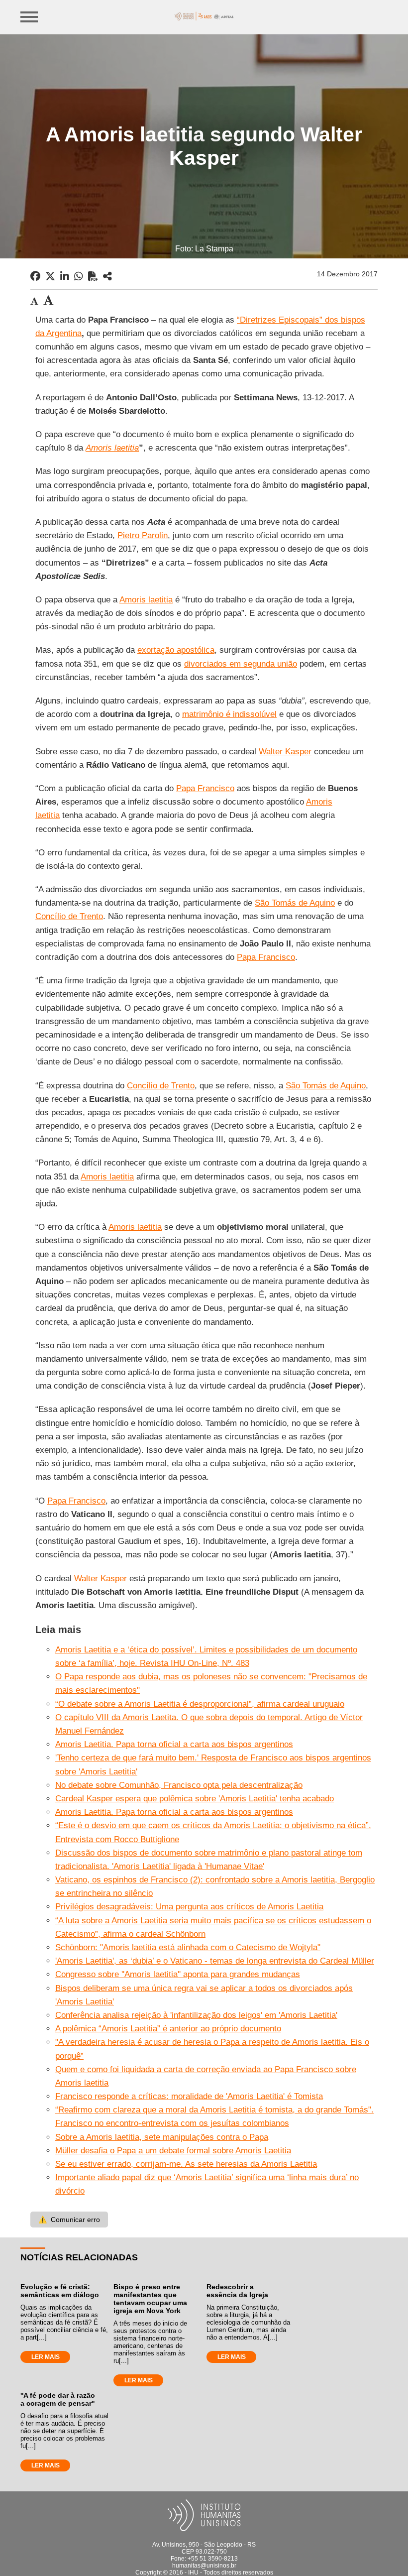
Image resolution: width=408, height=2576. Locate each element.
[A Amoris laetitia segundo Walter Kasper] (107, 276)
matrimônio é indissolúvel (229, 714)
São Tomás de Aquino (295, 903)
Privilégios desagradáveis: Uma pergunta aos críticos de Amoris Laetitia (189, 1907)
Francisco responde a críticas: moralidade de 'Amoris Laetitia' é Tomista (189, 2096)
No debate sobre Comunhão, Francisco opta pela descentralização (179, 1785)
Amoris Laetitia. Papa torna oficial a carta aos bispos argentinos (174, 1744)
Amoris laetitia (146, 600)
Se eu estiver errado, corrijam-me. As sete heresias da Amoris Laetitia (186, 2164)
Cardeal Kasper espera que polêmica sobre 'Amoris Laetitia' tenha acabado (195, 1799)
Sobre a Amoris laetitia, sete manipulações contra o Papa (162, 2137)
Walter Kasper (285, 752)
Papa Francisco (205, 788)
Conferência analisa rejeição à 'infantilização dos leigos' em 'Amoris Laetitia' (196, 2015)
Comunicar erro (69, 2220)
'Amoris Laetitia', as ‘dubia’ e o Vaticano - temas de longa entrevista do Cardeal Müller (215, 1961)
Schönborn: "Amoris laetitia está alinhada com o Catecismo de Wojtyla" (188, 1947)
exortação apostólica (176, 650)
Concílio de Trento (69, 916)
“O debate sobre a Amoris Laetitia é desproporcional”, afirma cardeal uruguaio (200, 1704)
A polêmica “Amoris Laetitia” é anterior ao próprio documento (168, 2029)
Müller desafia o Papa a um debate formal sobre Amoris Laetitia (173, 2151)
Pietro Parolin (143, 535)
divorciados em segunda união (241, 664)
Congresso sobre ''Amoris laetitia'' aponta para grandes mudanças (178, 1974)
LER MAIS (46, 2357)
